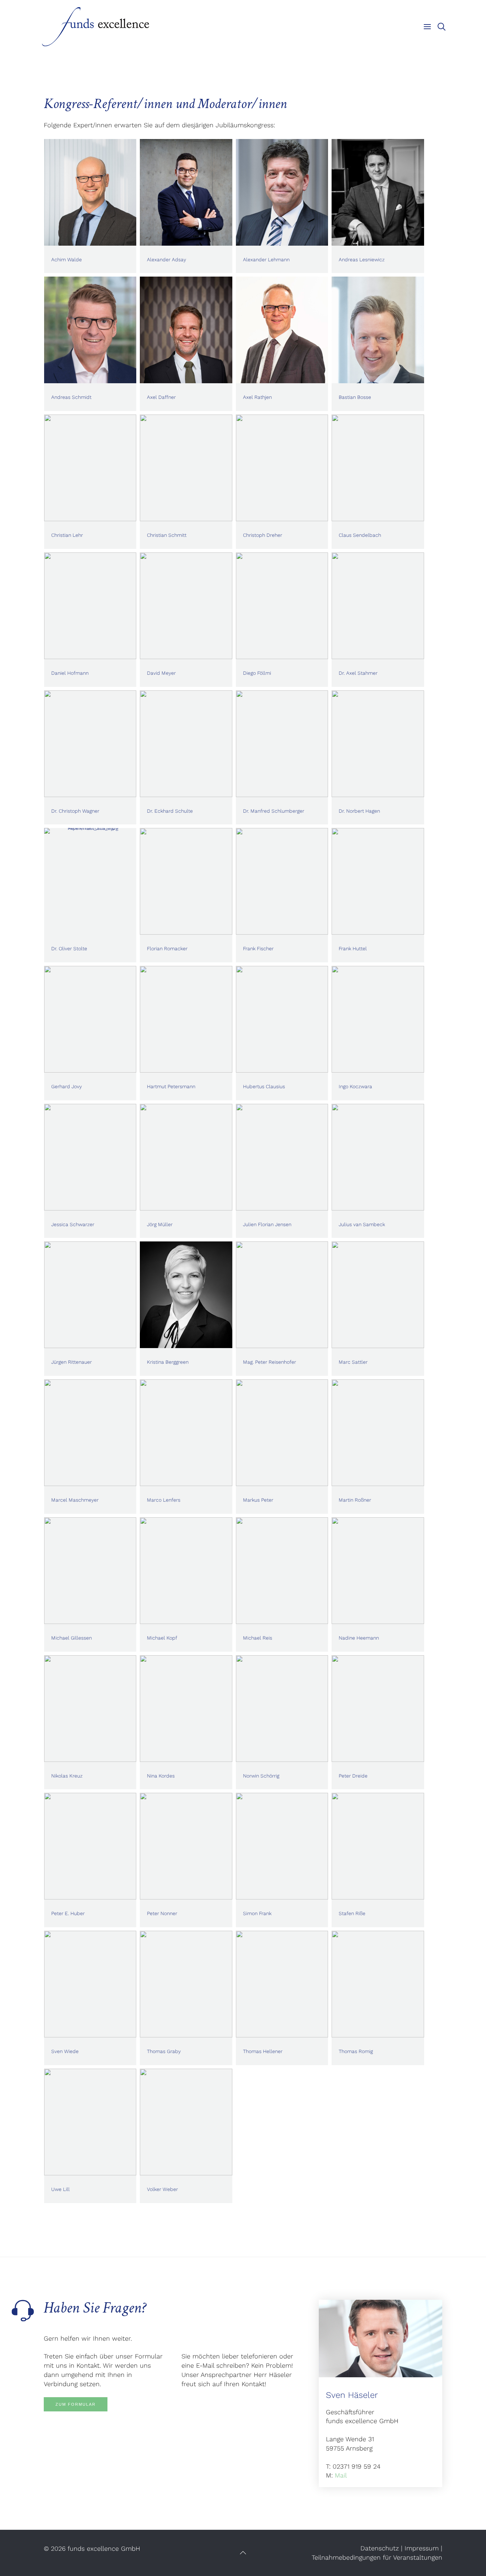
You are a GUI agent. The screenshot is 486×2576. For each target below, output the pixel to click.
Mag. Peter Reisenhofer (270, 1362)
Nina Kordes (161, 1776)
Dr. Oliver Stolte (69, 948)
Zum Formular (76, 2404)
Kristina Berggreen (168, 1362)
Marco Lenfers (164, 1500)
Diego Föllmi (257, 673)
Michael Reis (258, 1638)
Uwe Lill (60, 2189)
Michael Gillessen (72, 1638)
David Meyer (161, 673)
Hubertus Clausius (264, 1086)
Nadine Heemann (359, 1638)
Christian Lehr (67, 535)
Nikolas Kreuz (67, 1776)
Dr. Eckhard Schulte (170, 811)
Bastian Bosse (355, 397)
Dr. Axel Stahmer (358, 673)
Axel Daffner (161, 397)
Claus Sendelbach (360, 535)
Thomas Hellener (263, 2051)
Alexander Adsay (167, 260)
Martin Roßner (355, 1500)
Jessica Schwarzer (73, 1224)
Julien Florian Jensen (267, 1224)
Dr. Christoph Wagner (75, 811)
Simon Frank (257, 1913)
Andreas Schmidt (71, 397)
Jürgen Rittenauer (72, 1362)
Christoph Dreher (263, 535)
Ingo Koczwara (355, 1086)
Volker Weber (162, 2189)
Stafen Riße (352, 1913)
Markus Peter (258, 1500)
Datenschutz (380, 2548)
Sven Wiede (65, 2051)
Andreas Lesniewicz (362, 260)
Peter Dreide (353, 1776)
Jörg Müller (160, 1224)
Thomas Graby (164, 2051)
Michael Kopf (162, 1638)
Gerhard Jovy (67, 1086)
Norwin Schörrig (261, 1776)
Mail (341, 2475)
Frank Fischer (258, 948)
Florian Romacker (167, 948)
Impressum (422, 2548)
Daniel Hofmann (70, 673)
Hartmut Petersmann (171, 1086)
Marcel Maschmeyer (75, 1500)
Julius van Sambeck (362, 1224)
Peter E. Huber (68, 1913)
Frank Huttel (353, 948)
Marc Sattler (353, 1362)
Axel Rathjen (257, 397)
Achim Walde (67, 260)
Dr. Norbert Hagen (359, 811)
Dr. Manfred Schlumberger (274, 811)
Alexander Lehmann (266, 260)
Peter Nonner (162, 1913)
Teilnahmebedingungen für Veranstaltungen (377, 2557)
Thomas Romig (356, 2051)
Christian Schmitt (167, 535)
